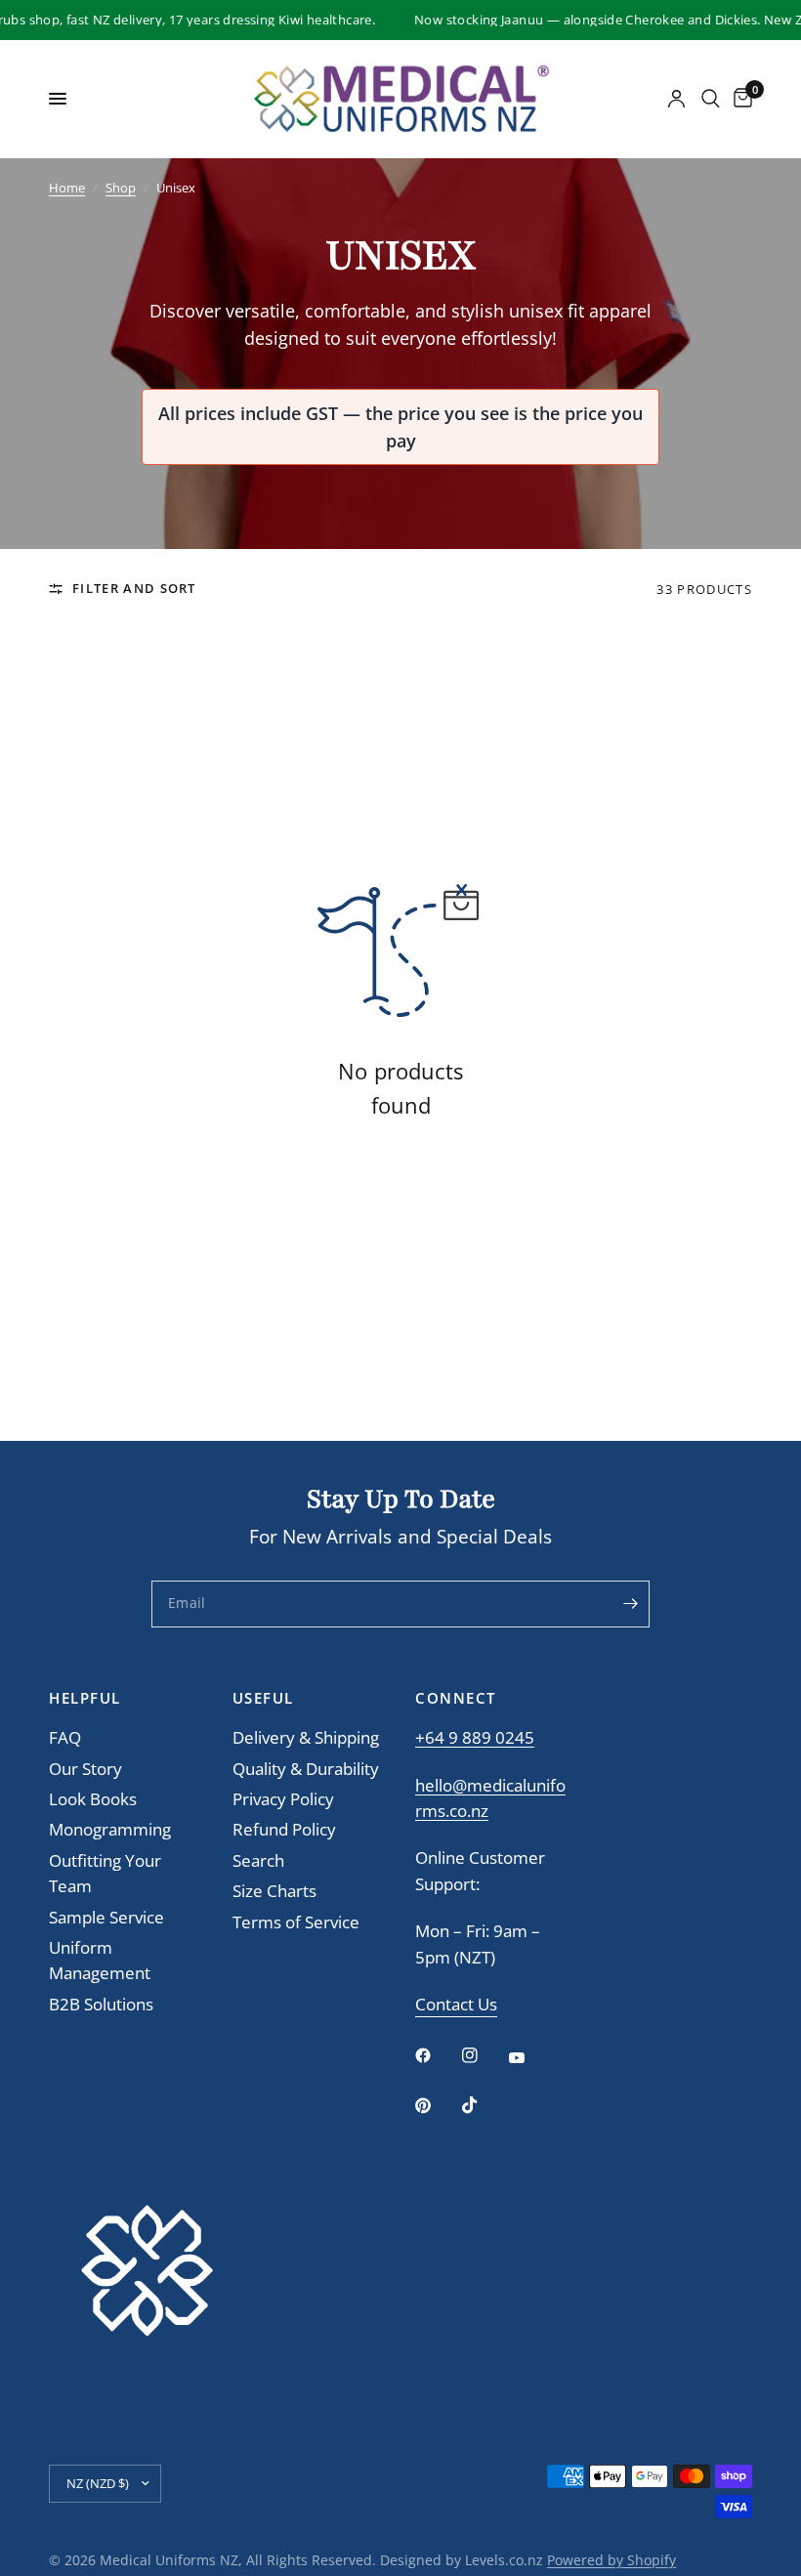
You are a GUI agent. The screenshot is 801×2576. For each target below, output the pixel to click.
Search (258, 1860)
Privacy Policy (283, 1799)
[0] (739, 99)
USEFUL (263, 1698)
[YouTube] (530, 2057)
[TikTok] (484, 2105)
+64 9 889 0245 (475, 1737)
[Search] (711, 99)
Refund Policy (284, 1829)
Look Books (93, 1799)
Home (67, 188)
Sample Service (106, 1917)
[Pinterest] (437, 2106)
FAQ (65, 1737)
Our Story (85, 1769)
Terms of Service (296, 1922)
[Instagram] (484, 2055)
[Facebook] (437, 2055)
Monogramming (110, 1829)
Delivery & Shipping (306, 1737)
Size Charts (274, 1891)
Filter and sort (134, 588)
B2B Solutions (101, 2004)
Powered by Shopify (611, 2560)
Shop (121, 188)
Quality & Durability (306, 1769)
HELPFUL (85, 1698)
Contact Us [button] (456, 2005)
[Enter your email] (630, 1604)
